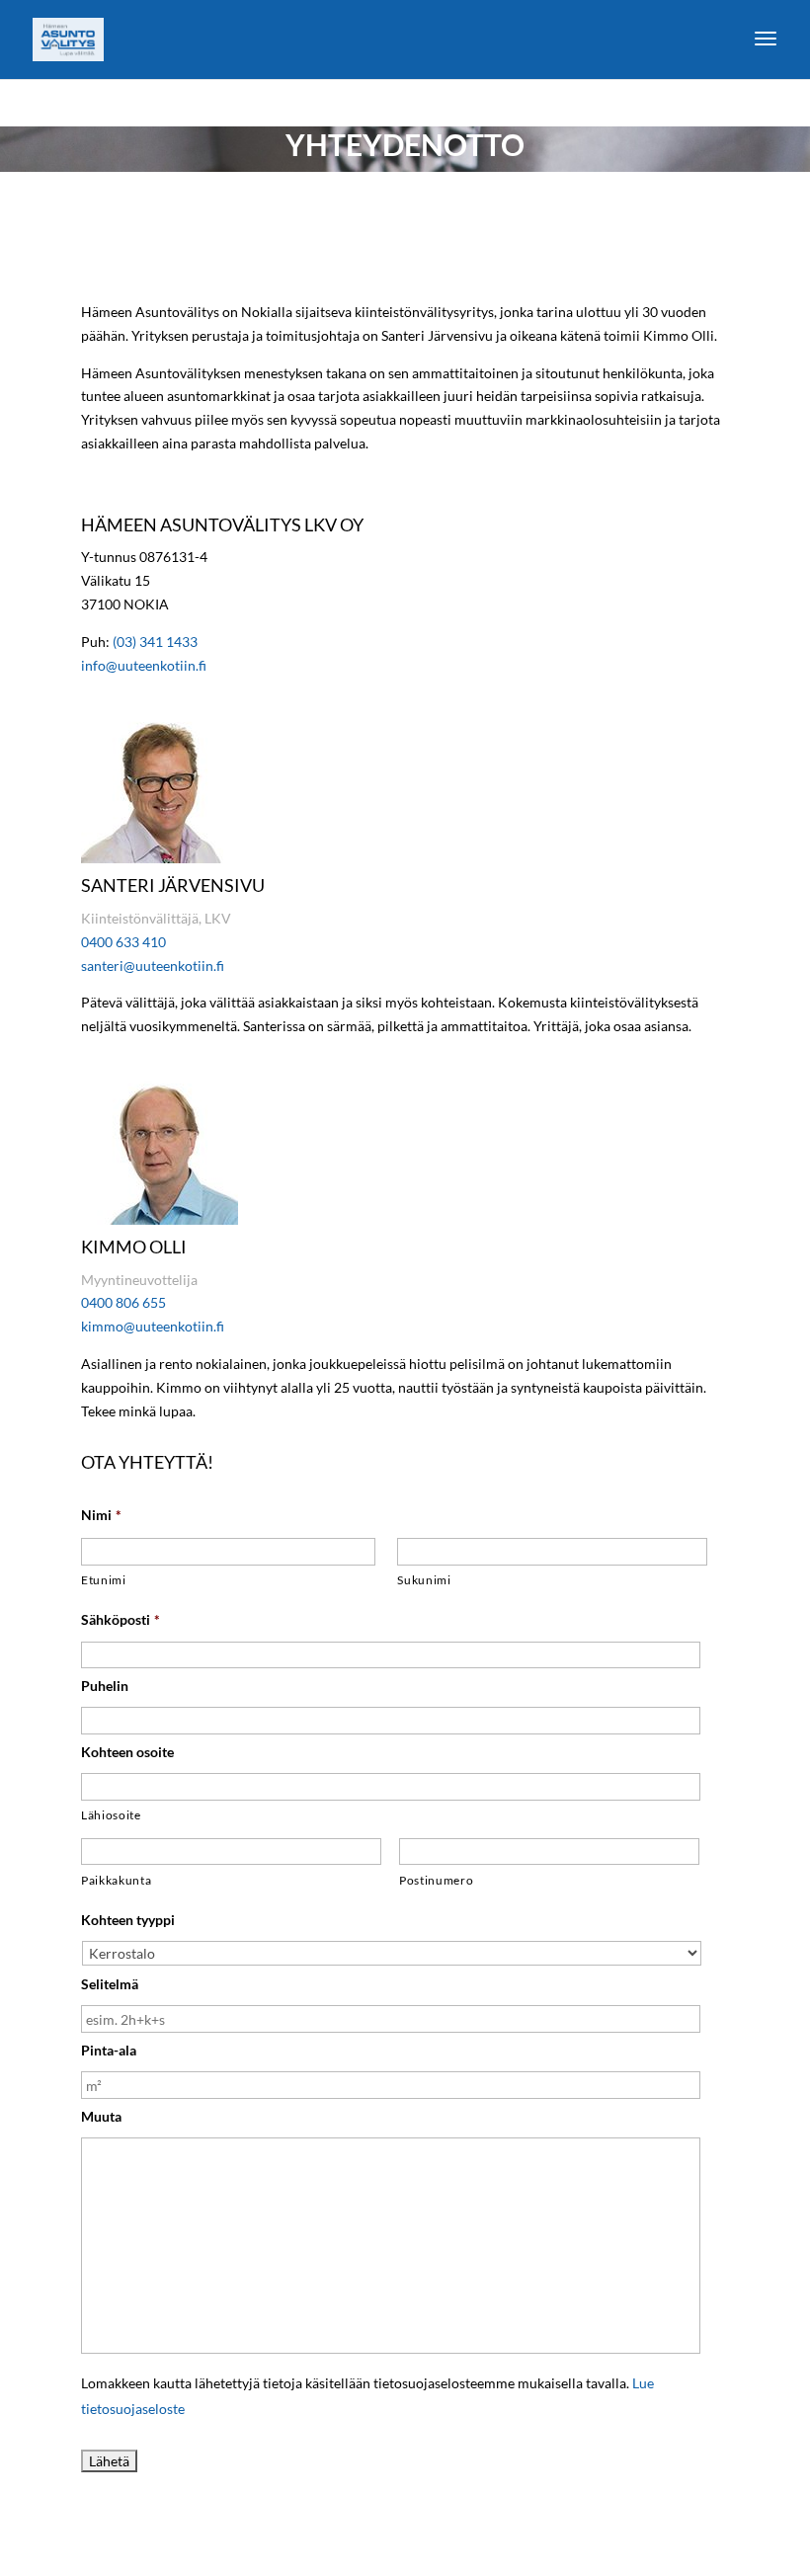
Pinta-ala (109, 2050)
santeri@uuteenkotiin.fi (153, 966)
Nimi (101, 1515)
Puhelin (105, 1686)
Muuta (101, 2116)
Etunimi (104, 1580)
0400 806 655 (123, 1302)
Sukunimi (424, 1580)
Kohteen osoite (127, 1752)
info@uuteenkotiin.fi (144, 665)
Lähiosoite (111, 1815)
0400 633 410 (123, 942)
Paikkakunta (116, 1880)
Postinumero (436, 1880)
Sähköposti (121, 1619)
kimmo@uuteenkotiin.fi (153, 1326)
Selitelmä (110, 1984)
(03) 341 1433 (155, 642)
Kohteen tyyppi (128, 1920)
